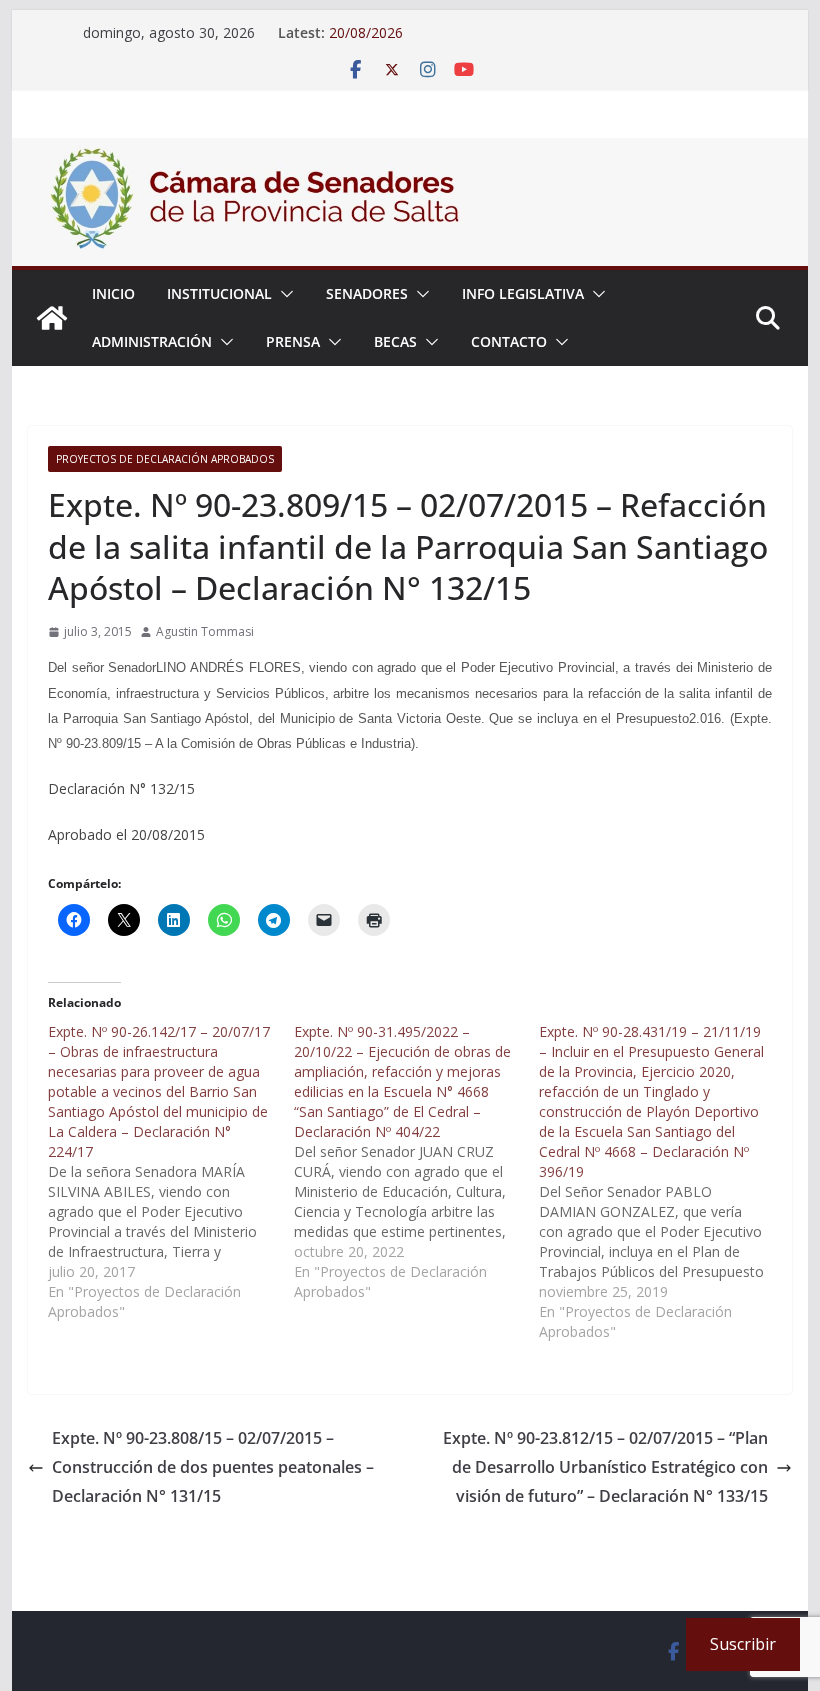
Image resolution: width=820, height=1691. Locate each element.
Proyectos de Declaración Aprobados (165, 459)
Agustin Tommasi (205, 631)
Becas (395, 341)
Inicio (113, 293)
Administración (152, 341)
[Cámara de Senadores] (52, 318)
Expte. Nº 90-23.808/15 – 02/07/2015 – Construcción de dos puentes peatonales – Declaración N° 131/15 (213, 1467)
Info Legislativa (523, 293)
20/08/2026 (366, 32)
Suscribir (743, 1644)
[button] (283, 294)
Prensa (293, 341)
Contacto (509, 341)
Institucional (219, 293)
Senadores (367, 293)
